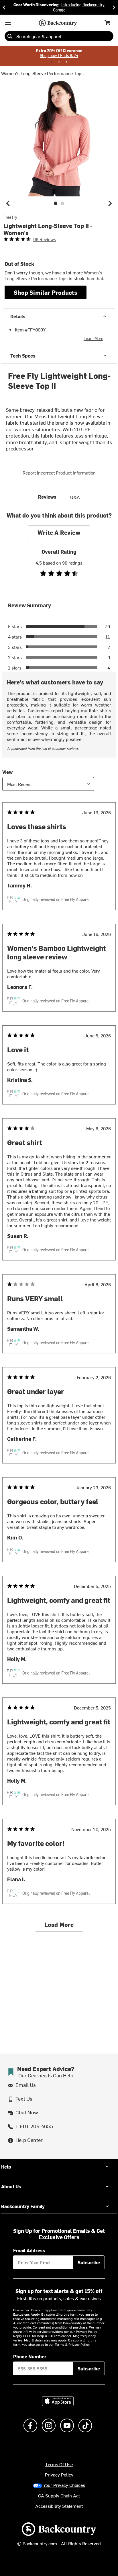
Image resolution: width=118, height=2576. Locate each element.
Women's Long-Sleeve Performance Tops (42, 73)
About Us (11, 2186)
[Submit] (10, 36)
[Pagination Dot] (52, 62)
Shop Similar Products (46, 292)
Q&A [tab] (75, 497)
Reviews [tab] (47, 497)
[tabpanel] (59, 1226)
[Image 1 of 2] (56, 203)
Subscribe (89, 2262)
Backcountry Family (23, 2206)
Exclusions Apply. (27, 2314)
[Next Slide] (114, 7)
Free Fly (10, 217)
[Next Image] (110, 203)
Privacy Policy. (79, 2344)
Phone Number (30, 2356)
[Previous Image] (8, 203)
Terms (59, 2344)
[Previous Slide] (4, 7)
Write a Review (59, 532)
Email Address (29, 2250)
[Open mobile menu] (8, 23)
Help (6, 2167)
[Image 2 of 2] (62, 203)
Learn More (93, 338)
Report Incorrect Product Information (59, 473)
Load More (59, 1924)
